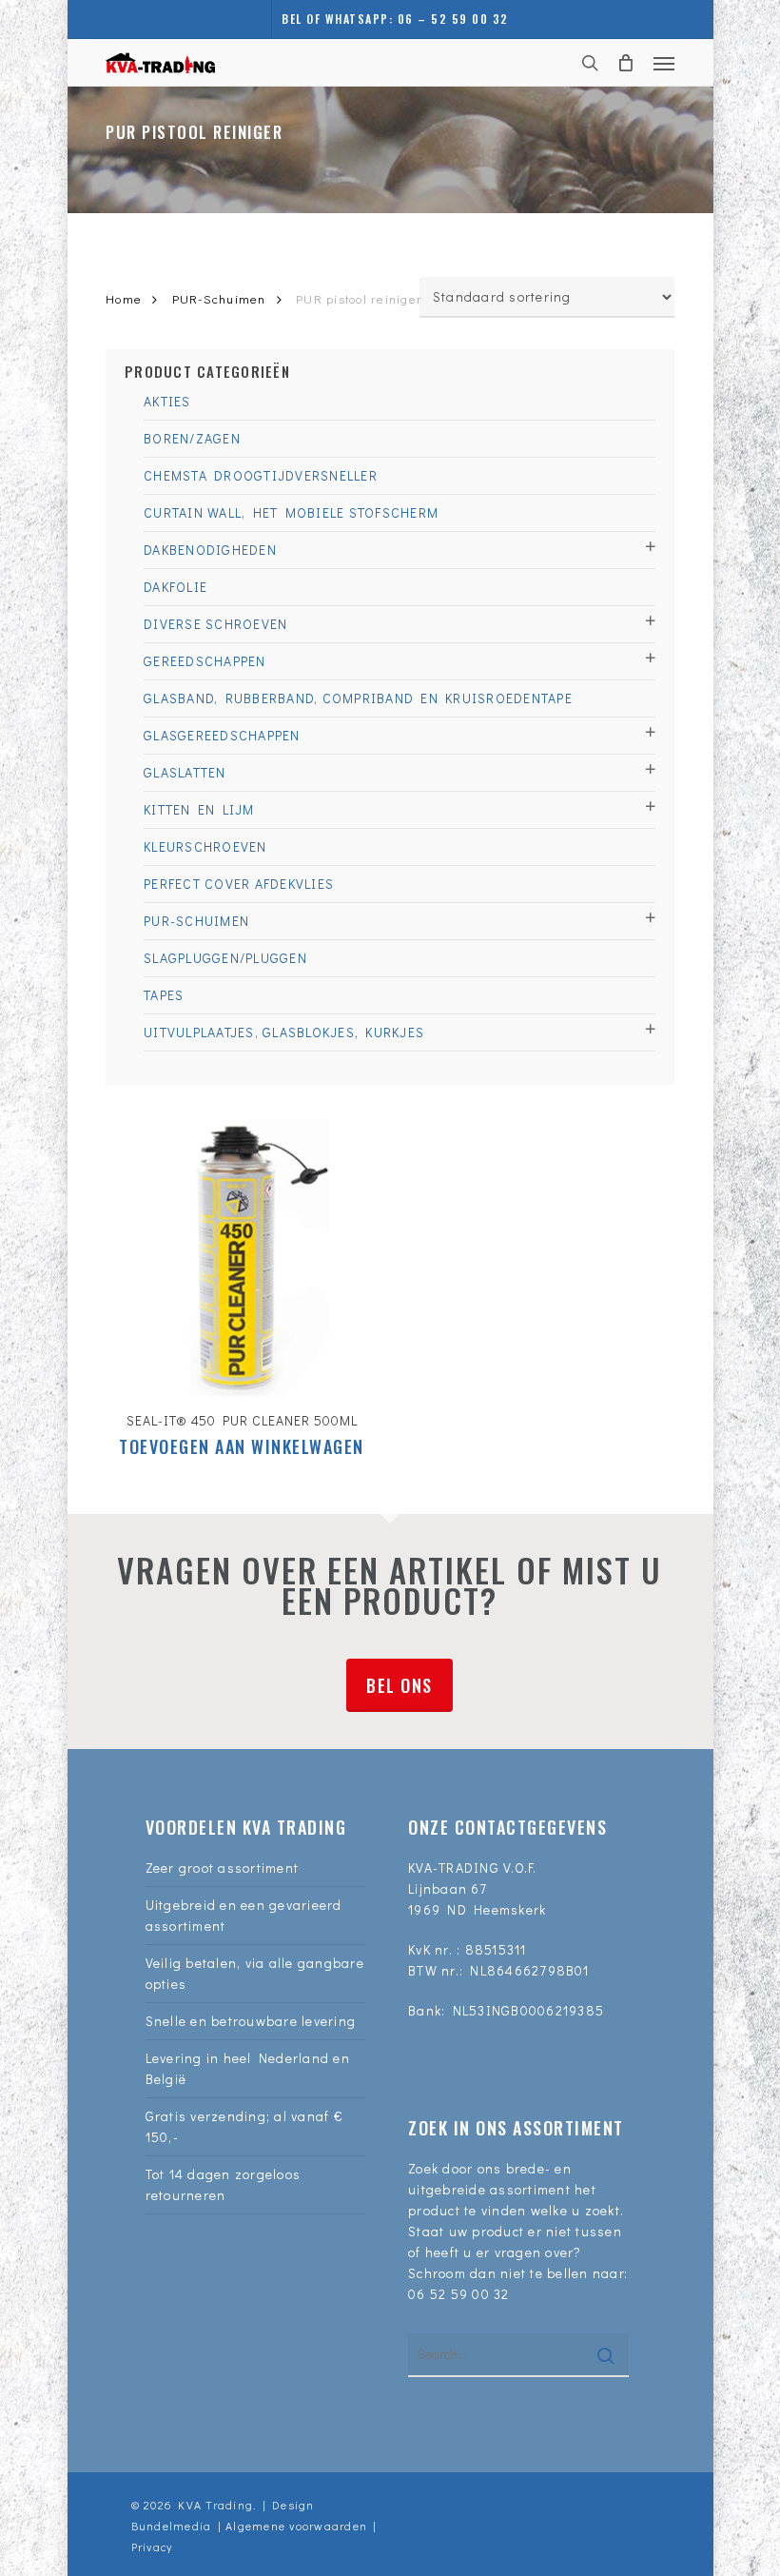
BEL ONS (400, 1685)
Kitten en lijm (199, 809)
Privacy (152, 2547)
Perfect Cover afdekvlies (239, 884)
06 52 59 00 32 (459, 2294)
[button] (664, 63)
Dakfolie (175, 587)
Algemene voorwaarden (296, 2526)
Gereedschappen (205, 661)
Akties (167, 401)
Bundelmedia (172, 2526)
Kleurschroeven (205, 846)
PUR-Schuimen (219, 299)
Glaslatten (185, 772)
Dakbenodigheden (210, 550)
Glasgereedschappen (222, 735)
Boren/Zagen (192, 438)
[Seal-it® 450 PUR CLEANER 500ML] (242, 1258)
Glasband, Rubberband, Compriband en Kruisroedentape (358, 698)
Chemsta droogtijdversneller (261, 475)
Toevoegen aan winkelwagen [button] (242, 1446)
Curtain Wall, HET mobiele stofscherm (291, 512)
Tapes (164, 995)
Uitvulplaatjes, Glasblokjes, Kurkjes (284, 1032)
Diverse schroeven (215, 624)
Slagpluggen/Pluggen (225, 958)
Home (124, 299)
